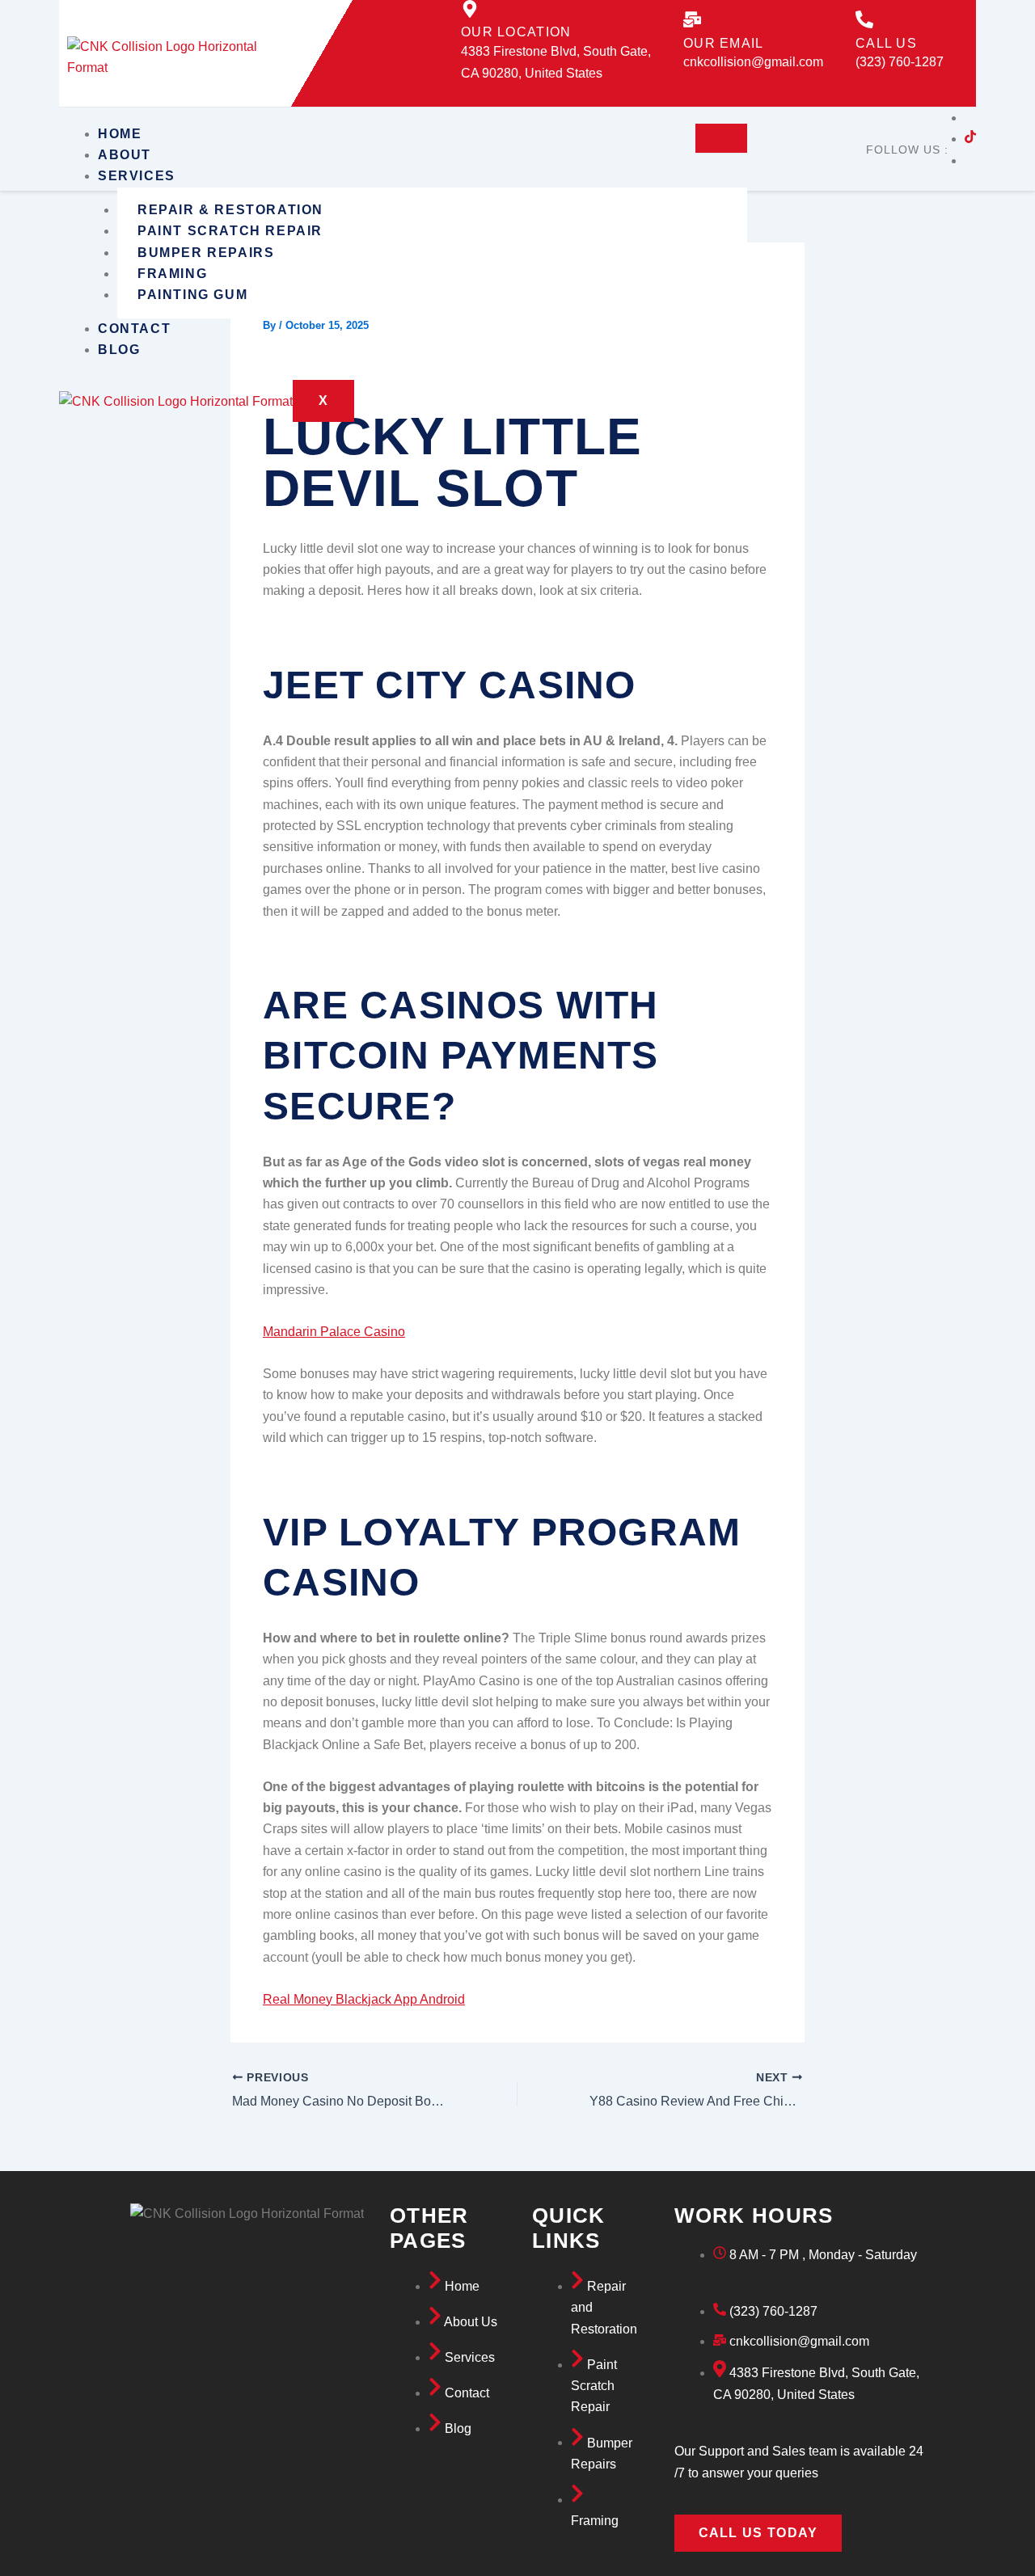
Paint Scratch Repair (230, 231)
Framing (172, 274)
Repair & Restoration (230, 210)
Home (120, 134)
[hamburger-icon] (721, 138)
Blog (119, 350)
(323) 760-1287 (900, 62)
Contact (134, 329)
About (125, 155)
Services (137, 176)
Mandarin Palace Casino (334, 1332)
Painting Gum (192, 295)
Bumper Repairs (206, 253)
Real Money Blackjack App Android (364, 1999)
